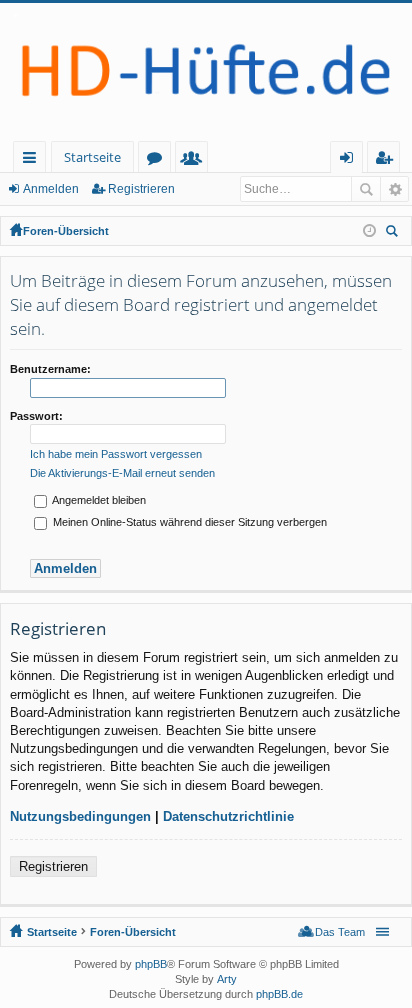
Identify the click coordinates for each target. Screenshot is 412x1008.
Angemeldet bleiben (98, 500)
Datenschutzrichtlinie (228, 816)
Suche (366, 189)
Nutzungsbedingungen (80, 816)
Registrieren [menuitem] (387, 160)
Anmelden (51, 189)
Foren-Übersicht (66, 231)
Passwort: (36, 416)
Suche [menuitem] (395, 233)
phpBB (151, 964)
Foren (158, 160)
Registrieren (141, 189)
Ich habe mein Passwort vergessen (116, 454)
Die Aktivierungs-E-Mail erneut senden (122, 473)
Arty (227, 979)
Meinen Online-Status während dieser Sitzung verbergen (188, 522)
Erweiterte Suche (394, 189)
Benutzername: (50, 369)
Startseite (92, 157)
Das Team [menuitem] (340, 932)
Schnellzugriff (33, 160)
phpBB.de (279, 994)
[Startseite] (206, 72)
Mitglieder (195, 160)
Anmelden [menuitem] (350, 160)
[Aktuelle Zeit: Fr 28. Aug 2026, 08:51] (369, 231)
